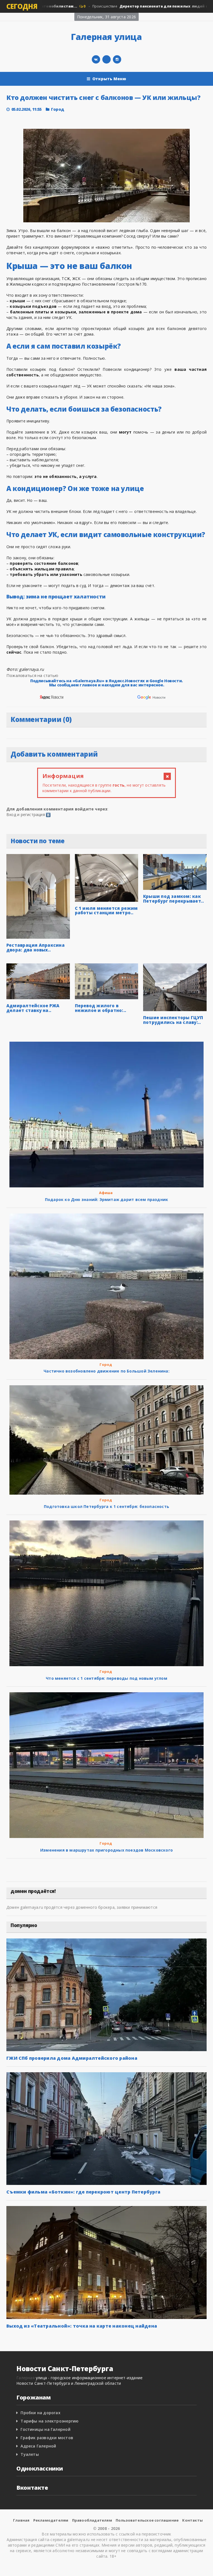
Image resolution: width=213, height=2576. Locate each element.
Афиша (106, 1193)
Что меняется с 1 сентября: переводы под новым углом (106, 1678)
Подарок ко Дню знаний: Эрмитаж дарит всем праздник (107, 1199)
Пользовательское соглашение (147, 2520)
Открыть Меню (109, 79)
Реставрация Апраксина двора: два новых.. (35, 947)
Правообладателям (92, 2520)
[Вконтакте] (96, 59)
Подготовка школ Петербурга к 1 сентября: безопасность (106, 1506)
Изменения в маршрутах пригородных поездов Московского (106, 1850)
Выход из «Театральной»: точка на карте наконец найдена (82, 2326)
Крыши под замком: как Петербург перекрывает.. (173, 899)
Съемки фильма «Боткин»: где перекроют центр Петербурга (83, 2192)
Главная (21, 2520)
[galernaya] (117, 59)
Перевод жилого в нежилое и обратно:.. (101, 1008)
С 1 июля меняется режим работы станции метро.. (106, 911)
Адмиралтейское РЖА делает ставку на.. (33, 1008)
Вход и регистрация (26, 814)
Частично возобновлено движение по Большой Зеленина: (106, 1371)
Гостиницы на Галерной (45, 2429)
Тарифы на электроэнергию (50, 2421)
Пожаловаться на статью (32, 675)
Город (58, 109)
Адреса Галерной (38, 2446)
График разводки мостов (47, 2438)
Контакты (192, 2520)
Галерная (26, 2378)
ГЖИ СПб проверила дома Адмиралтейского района (72, 2058)
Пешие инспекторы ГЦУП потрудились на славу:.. (173, 1020)
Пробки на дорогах (40, 2413)
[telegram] (106, 59)
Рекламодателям (51, 2520)
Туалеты (30, 2454)
